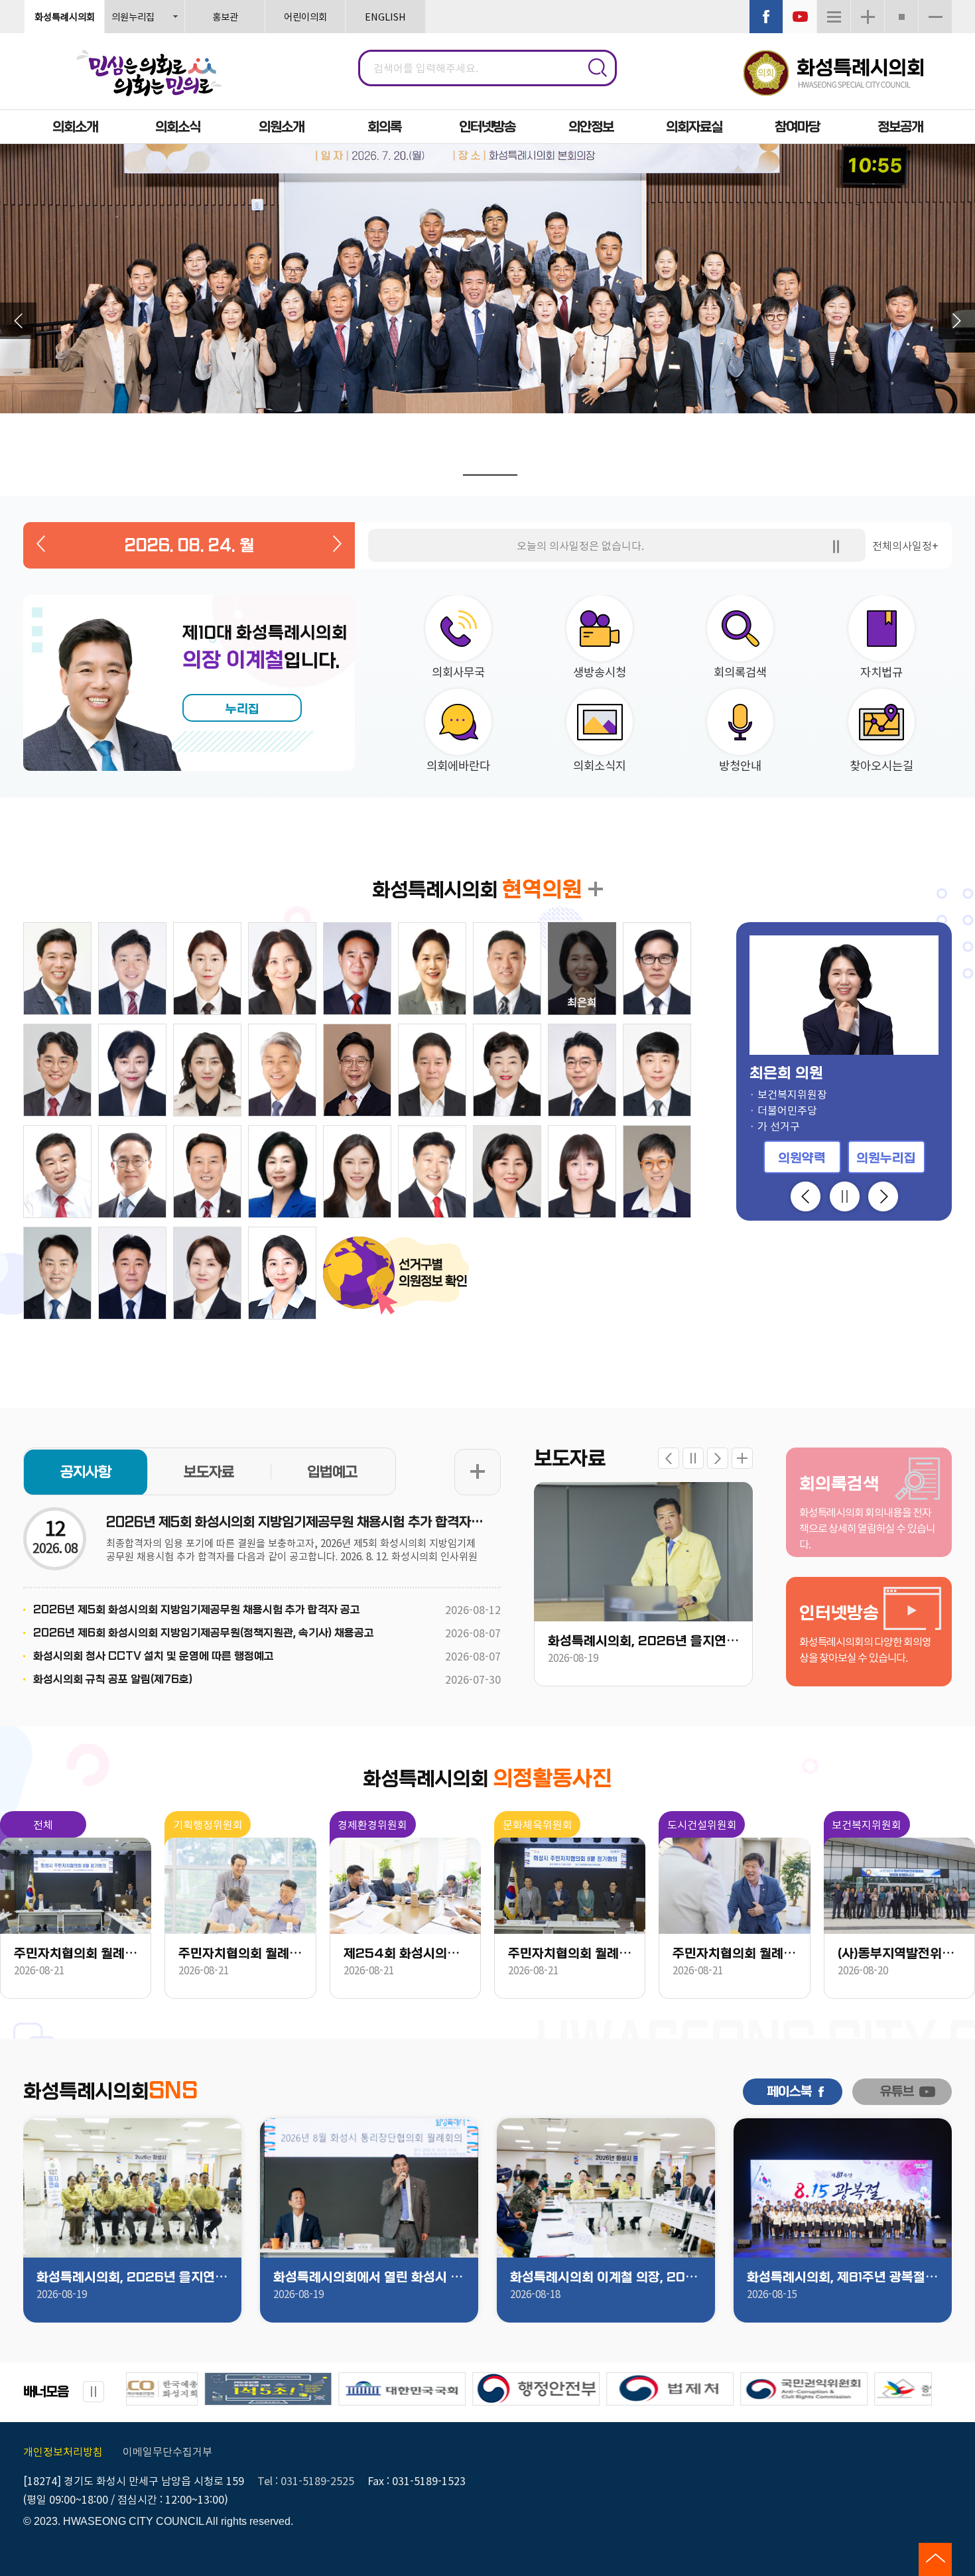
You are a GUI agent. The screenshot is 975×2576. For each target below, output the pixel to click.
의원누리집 (133, 16)
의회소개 (75, 127)
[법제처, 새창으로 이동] (422, 2389)
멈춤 (528, 477)
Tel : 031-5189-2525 (306, 2480)
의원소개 (281, 127)
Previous (806, 1196)
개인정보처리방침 (63, 2451)
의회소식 (178, 127)
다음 (957, 321)
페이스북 (789, 2092)
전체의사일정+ (905, 545)
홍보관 (225, 16)
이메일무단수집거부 (167, 2451)
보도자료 (209, 1472)
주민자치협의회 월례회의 (76, 1954)
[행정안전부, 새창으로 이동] (289, 2389)
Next (883, 1196)
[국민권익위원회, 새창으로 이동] (556, 2389)
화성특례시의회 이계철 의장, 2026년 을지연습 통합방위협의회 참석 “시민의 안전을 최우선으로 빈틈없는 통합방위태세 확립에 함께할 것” (606, 2277)
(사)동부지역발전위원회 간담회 (899, 1954)
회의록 (384, 127)
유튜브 (897, 2092)
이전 (18, 321)
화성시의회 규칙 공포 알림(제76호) (113, 1679)
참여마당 (797, 127)
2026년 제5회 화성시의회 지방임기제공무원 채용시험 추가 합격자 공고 (295, 1522)
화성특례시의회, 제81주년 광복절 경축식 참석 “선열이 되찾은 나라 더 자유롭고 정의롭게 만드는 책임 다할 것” (843, 2277)
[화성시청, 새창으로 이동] (824, 2389)
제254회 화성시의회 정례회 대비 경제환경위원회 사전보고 (405, 1954)
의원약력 (802, 1158)
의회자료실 (694, 127)
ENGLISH (385, 16)
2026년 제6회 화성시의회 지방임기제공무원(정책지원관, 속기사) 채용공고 (204, 1633)
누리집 (242, 709)
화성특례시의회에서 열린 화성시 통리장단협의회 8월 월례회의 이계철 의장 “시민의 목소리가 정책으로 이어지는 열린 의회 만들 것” (369, 2277)
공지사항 (86, 1472)
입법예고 (332, 1472)
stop (836, 547)
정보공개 (900, 127)
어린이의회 (305, 16)
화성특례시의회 (65, 16)
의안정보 (591, 127)
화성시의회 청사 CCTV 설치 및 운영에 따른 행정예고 (154, 1656)
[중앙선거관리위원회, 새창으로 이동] (690, 2389)
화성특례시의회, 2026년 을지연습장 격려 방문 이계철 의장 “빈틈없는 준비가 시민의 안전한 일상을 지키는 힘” (643, 1641)
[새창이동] (766, 17)
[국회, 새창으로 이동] (155, 2389)
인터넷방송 (487, 127)
